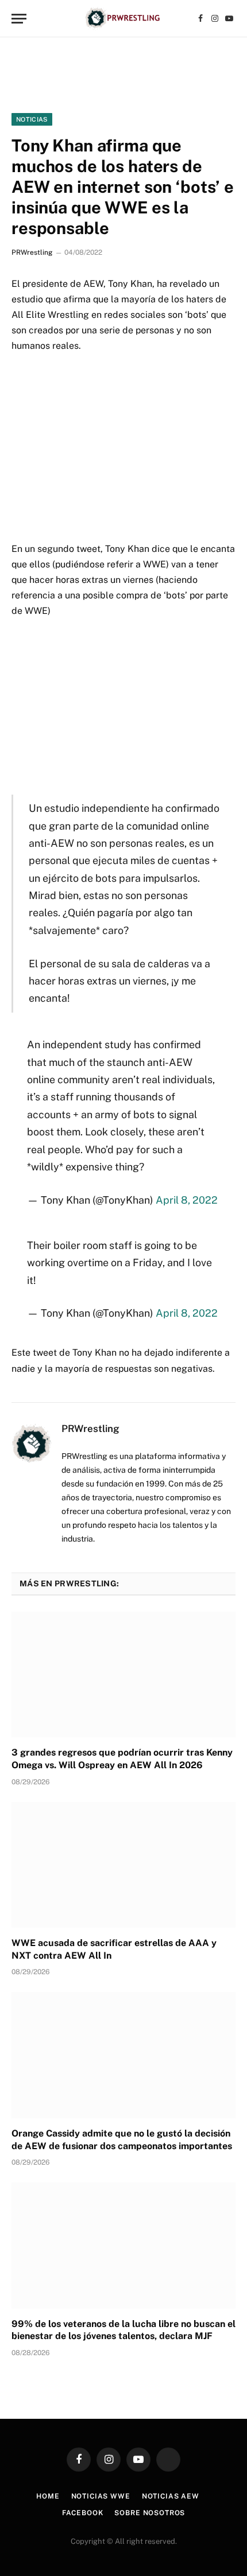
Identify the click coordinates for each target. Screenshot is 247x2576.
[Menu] (19, 19)
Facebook (83, 2513)
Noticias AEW (171, 2496)
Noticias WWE (101, 2496)
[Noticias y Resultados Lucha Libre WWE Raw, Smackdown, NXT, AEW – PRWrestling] (123, 19)
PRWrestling (32, 252)
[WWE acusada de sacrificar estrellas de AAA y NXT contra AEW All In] (123, 1865)
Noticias (32, 119)
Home (48, 2496)
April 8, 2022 (187, 1200)
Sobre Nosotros (150, 2513)
